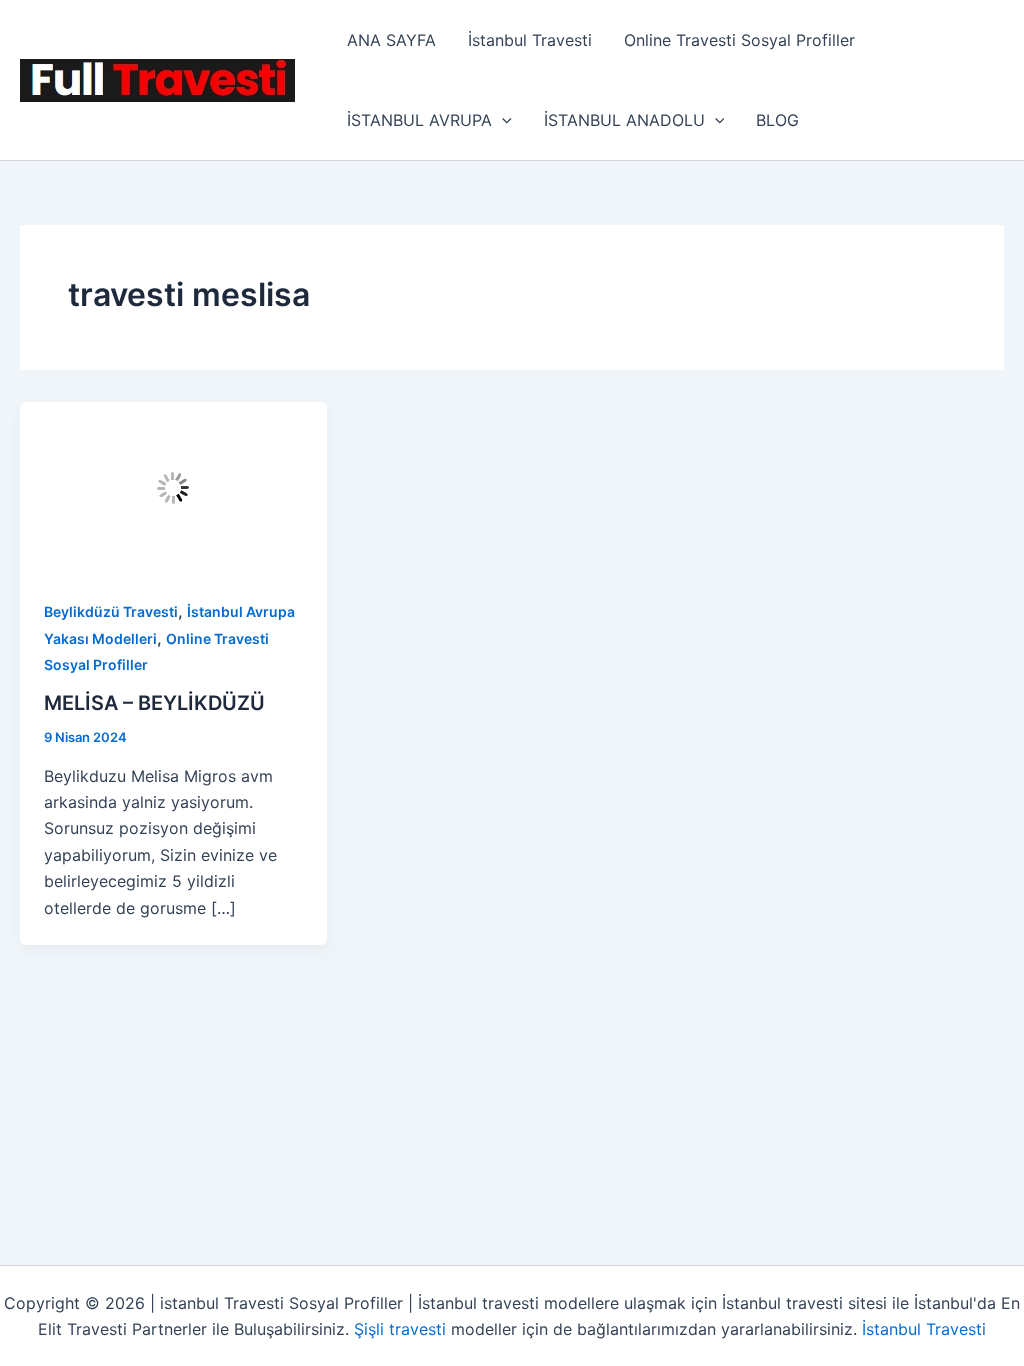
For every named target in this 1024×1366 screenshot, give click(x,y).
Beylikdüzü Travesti (111, 611)
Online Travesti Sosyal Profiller (739, 40)
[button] (502, 120)
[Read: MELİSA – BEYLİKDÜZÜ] (173, 486)
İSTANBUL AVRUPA (419, 120)
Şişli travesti (400, 1329)
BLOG (777, 120)
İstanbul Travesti (530, 40)
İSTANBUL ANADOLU (624, 120)
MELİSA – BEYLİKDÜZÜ (154, 703)
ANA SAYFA (391, 40)
